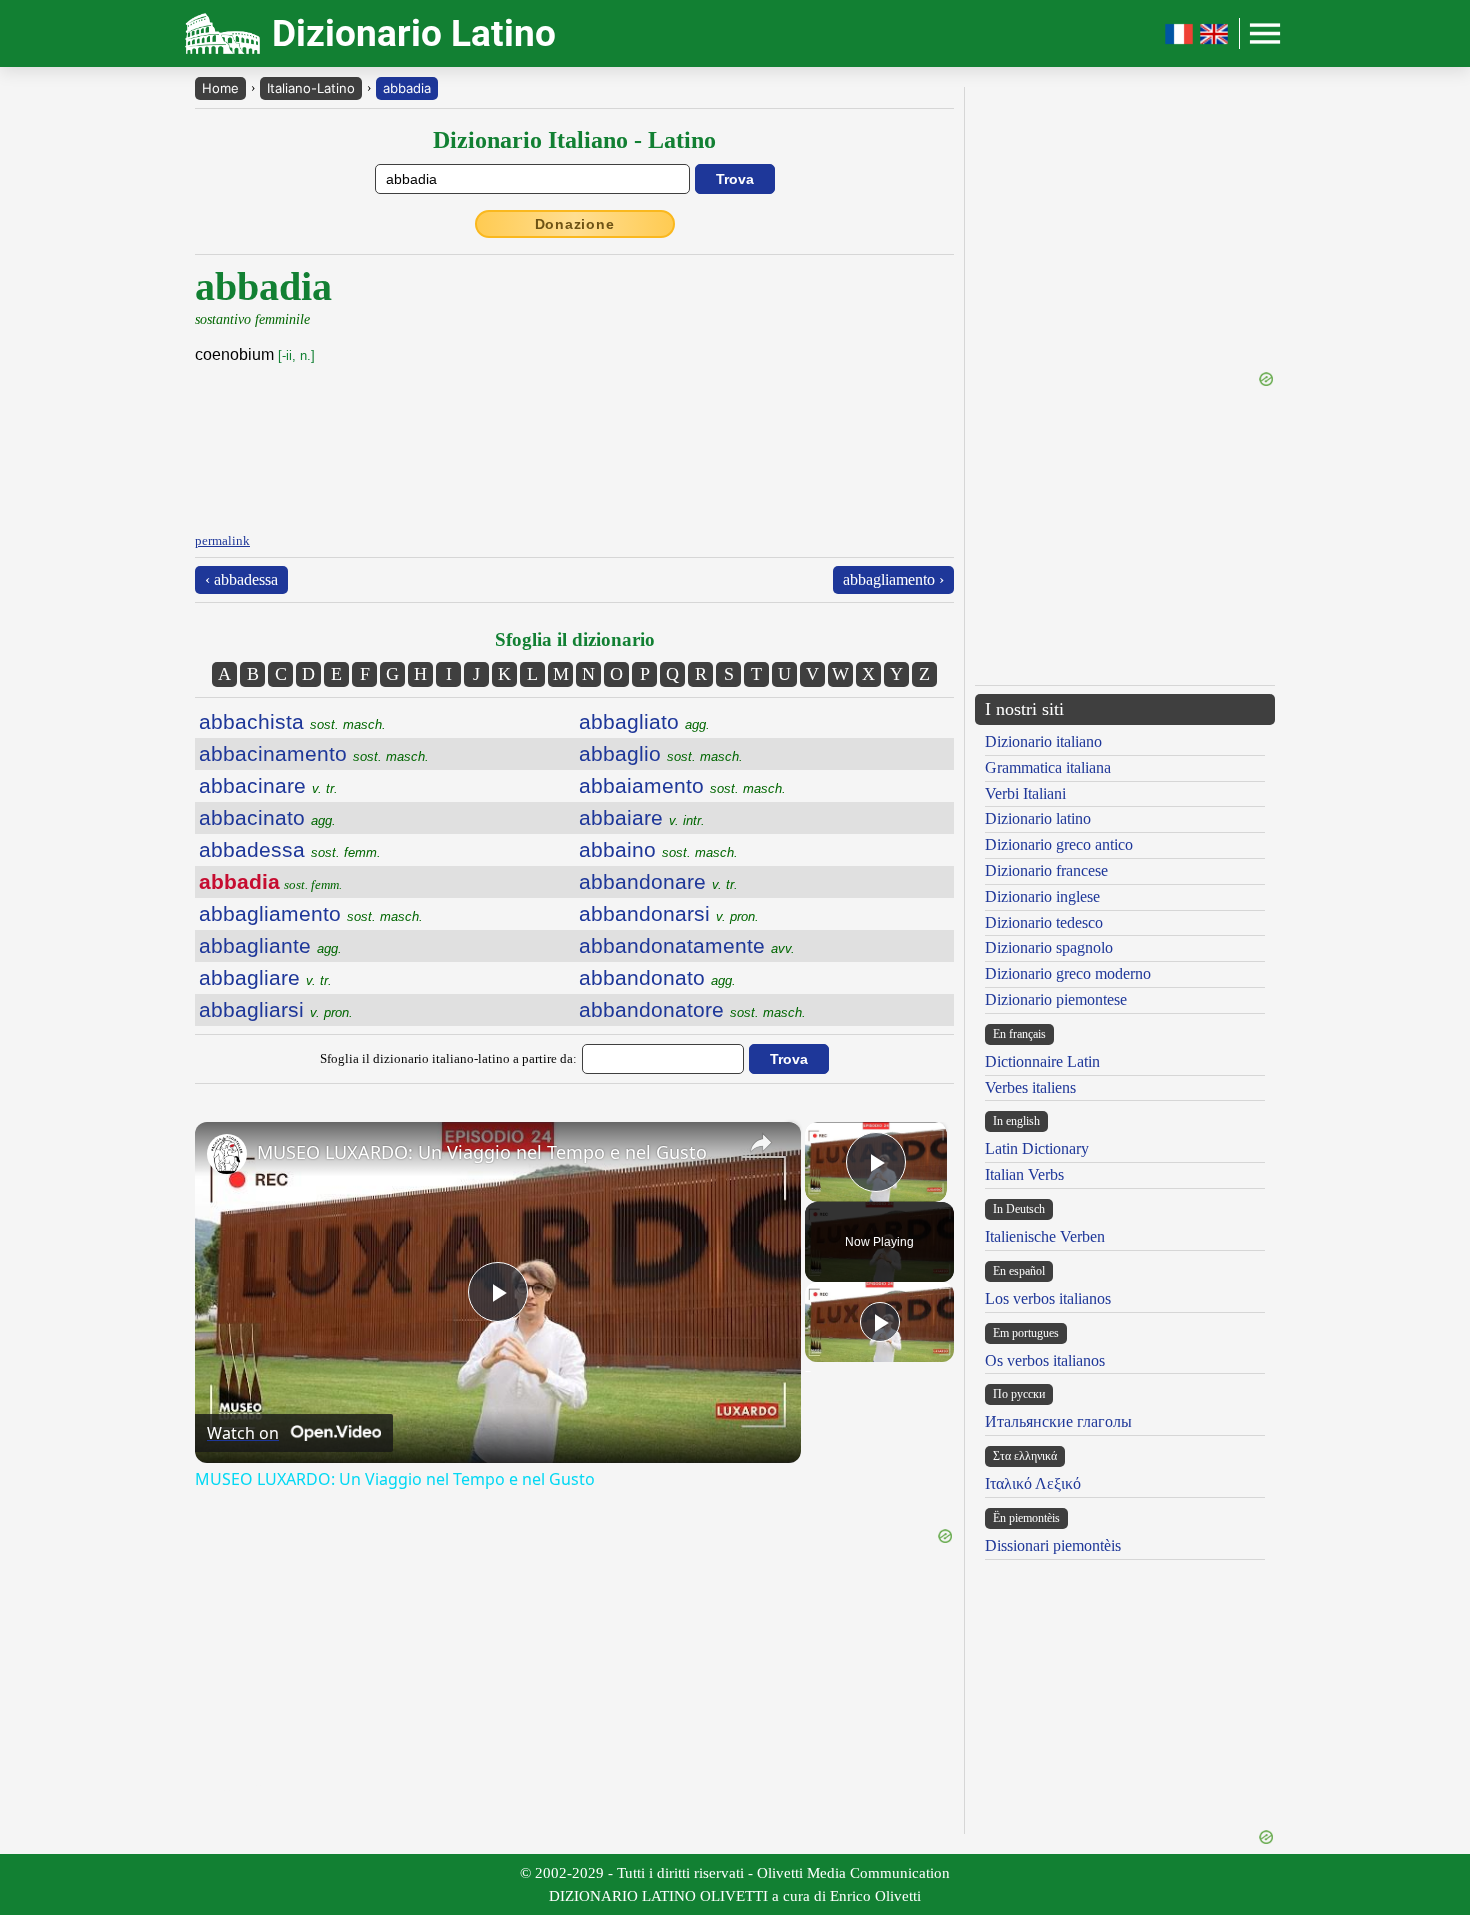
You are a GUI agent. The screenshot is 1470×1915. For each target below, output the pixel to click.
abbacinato (267, 817)
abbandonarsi (669, 913)
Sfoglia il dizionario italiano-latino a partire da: (448, 1058)
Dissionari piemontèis (1053, 1545)
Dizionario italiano (1043, 741)
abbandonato (657, 977)
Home (220, 88)
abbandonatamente (687, 945)
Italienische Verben (1045, 1236)
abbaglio (661, 753)
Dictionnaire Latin (1042, 1061)
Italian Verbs (1024, 1174)
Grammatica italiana (1048, 767)
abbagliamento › (893, 579)
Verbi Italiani (1025, 793)
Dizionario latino (1038, 818)
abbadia (407, 88)
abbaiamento (682, 785)
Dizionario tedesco (1044, 922)
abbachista (292, 721)
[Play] (880, 1322)
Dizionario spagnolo (1049, 947)
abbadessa (290, 849)
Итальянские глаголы (1058, 1421)
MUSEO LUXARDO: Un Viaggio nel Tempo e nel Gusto (482, 1152)
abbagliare (265, 977)
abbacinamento (314, 753)
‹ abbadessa (241, 579)
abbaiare (642, 817)
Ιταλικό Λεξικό (1033, 1483)
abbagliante (270, 945)
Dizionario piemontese (1056, 999)
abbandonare (658, 881)
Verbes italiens (1030, 1087)
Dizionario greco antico (1059, 844)
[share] (761, 1143)
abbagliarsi (276, 1009)
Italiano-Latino (311, 88)
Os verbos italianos (1045, 1360)
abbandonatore (692, 1009)
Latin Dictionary (1037, 1148)
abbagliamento (311, 913)
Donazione (575, 224)
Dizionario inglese (1042, 896)
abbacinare (268, 785)
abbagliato (644, 721)
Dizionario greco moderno (1068, 973)
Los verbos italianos (1048, 1298)
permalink (222, 540)
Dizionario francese (1046, 870)
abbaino (658, 849)
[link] (227, 1154)
